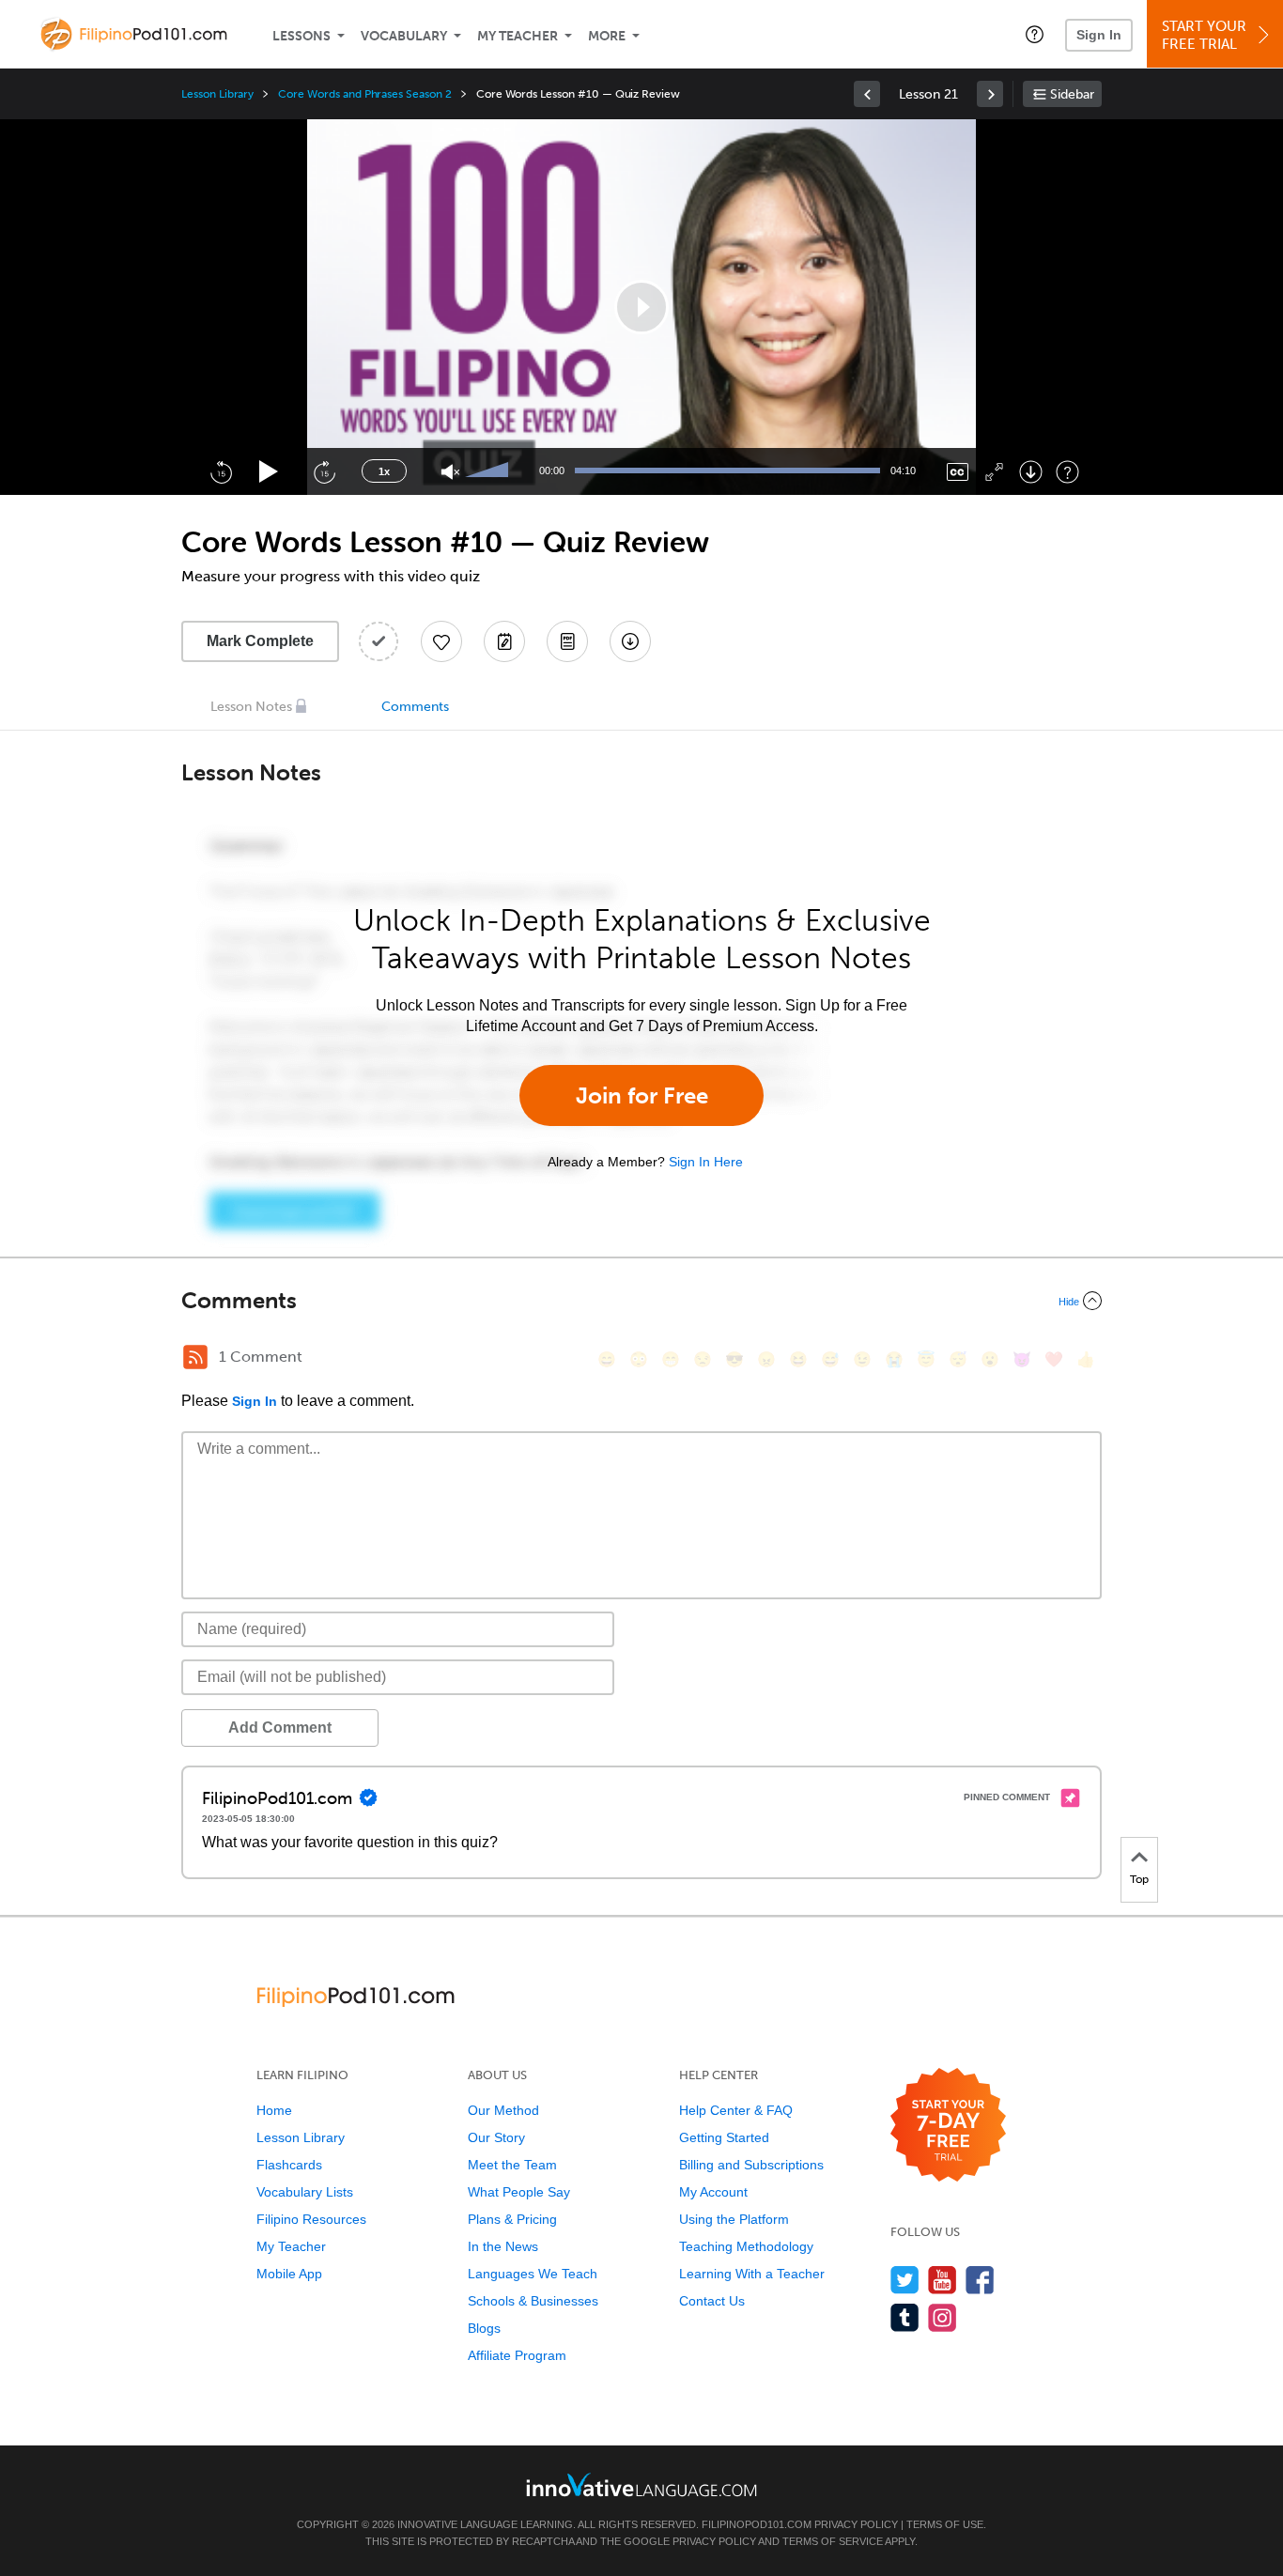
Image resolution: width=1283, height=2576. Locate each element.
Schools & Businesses (533, 2301)
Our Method (503, 2110)
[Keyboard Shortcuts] (1067, 472)
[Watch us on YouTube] (943, 2280)
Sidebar (1072, 94)
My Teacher (518, 36)
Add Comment (280, 1728)
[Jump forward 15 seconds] (324, 471)
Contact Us (712, 2301)
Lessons (301, 36)
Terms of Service (833, 2541)
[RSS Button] (195, 1357)
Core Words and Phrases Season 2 (364, 94)
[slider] (489, 471)
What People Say (519, 2192)
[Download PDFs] (567, 641)
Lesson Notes (251, 707)
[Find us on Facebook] (980, 2280)
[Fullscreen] (994, 472)
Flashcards (289, 2165)
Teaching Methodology (746, 2246)
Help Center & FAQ (736, 2110)
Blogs (484, 2328)
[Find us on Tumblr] (905, 2317)
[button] (1035, 34)
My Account (713, 2192)
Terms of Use (945, 2524)
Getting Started (724, 2137)
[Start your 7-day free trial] (948, 2126)
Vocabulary (404, 36)
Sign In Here (706, 1162)
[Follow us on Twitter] (905, 2280)
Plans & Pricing (512, 2219)
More (607, 36)
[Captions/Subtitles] (958, 472)
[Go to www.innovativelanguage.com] (641, 2484)
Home (274, 2110)
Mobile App (289, 2274)
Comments (415, 707)
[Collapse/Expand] (641, 1301)
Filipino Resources (311, 2219)
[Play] (269, 472)
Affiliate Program (517, 2355)
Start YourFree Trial (1204, 35)
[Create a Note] (504, 641)
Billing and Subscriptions (751, 2165)
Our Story (496, 2137)
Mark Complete (260, 641)
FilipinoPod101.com (757, 2524)
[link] (867, 94)
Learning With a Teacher (752, 2274)
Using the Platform (734, 2219)
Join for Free (642, 1095)
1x (384, 471)
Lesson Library (217, 94)
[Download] (1031, 472)
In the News (503, 2246)
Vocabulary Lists (305, 2192)
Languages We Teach (533, 2274)
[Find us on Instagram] (943, 2317)
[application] (641, 307)
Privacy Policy (856, 2524)
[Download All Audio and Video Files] (630, 641)
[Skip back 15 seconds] (221, 471)
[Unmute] (450, 472)
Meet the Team (512, 2165)
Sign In (1099, 35)
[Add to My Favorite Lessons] (441, 641)
